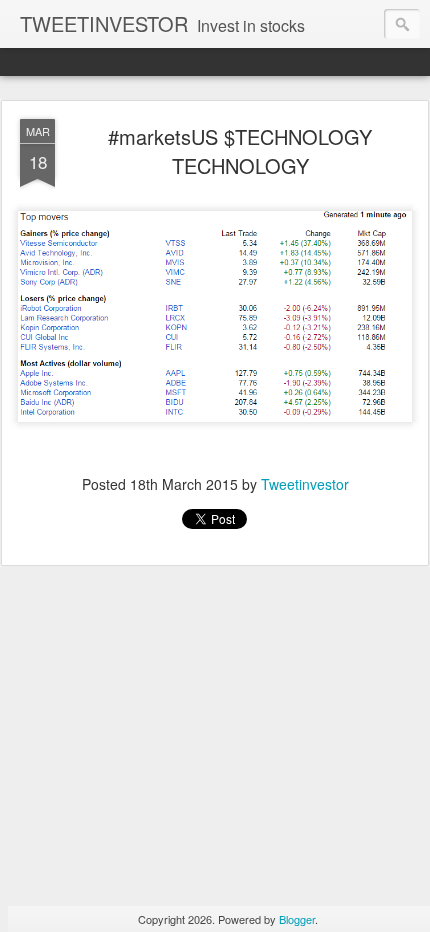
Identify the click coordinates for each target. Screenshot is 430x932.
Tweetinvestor (305, 484)
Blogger (297, 919)
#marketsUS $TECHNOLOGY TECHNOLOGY (240, 151)
